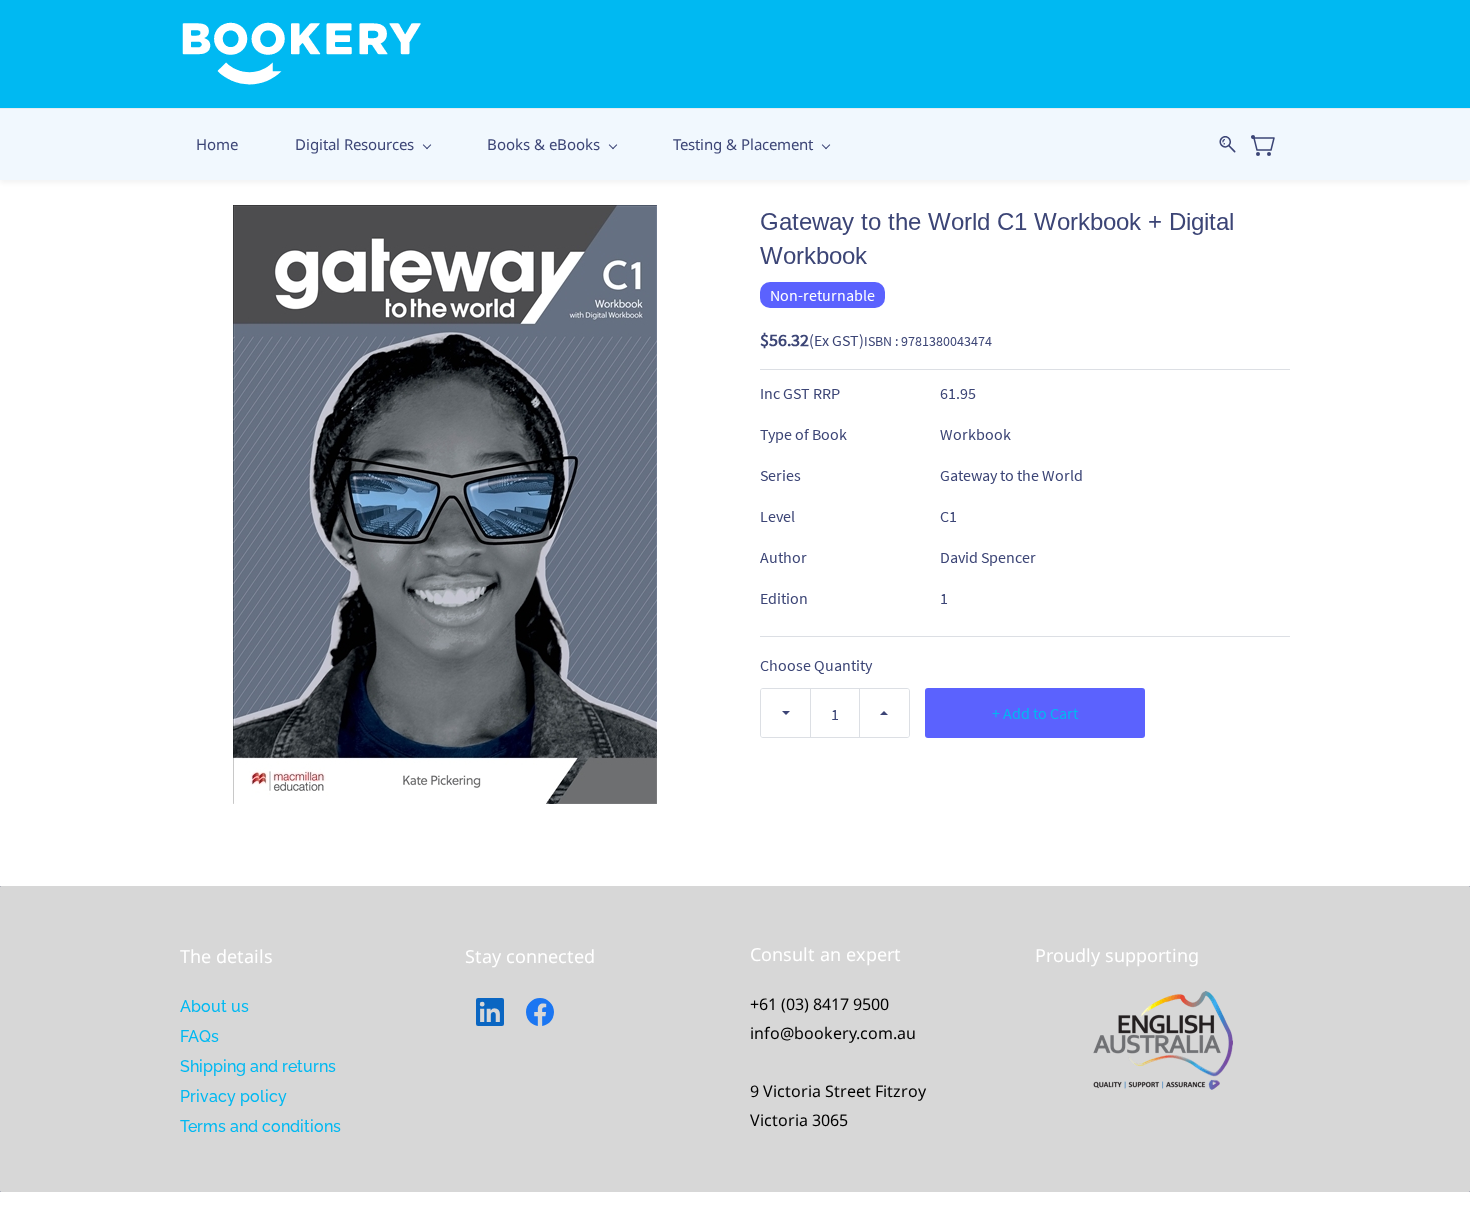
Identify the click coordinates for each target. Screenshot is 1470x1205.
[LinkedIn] (490, 1012)
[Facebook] (540, 1012)
